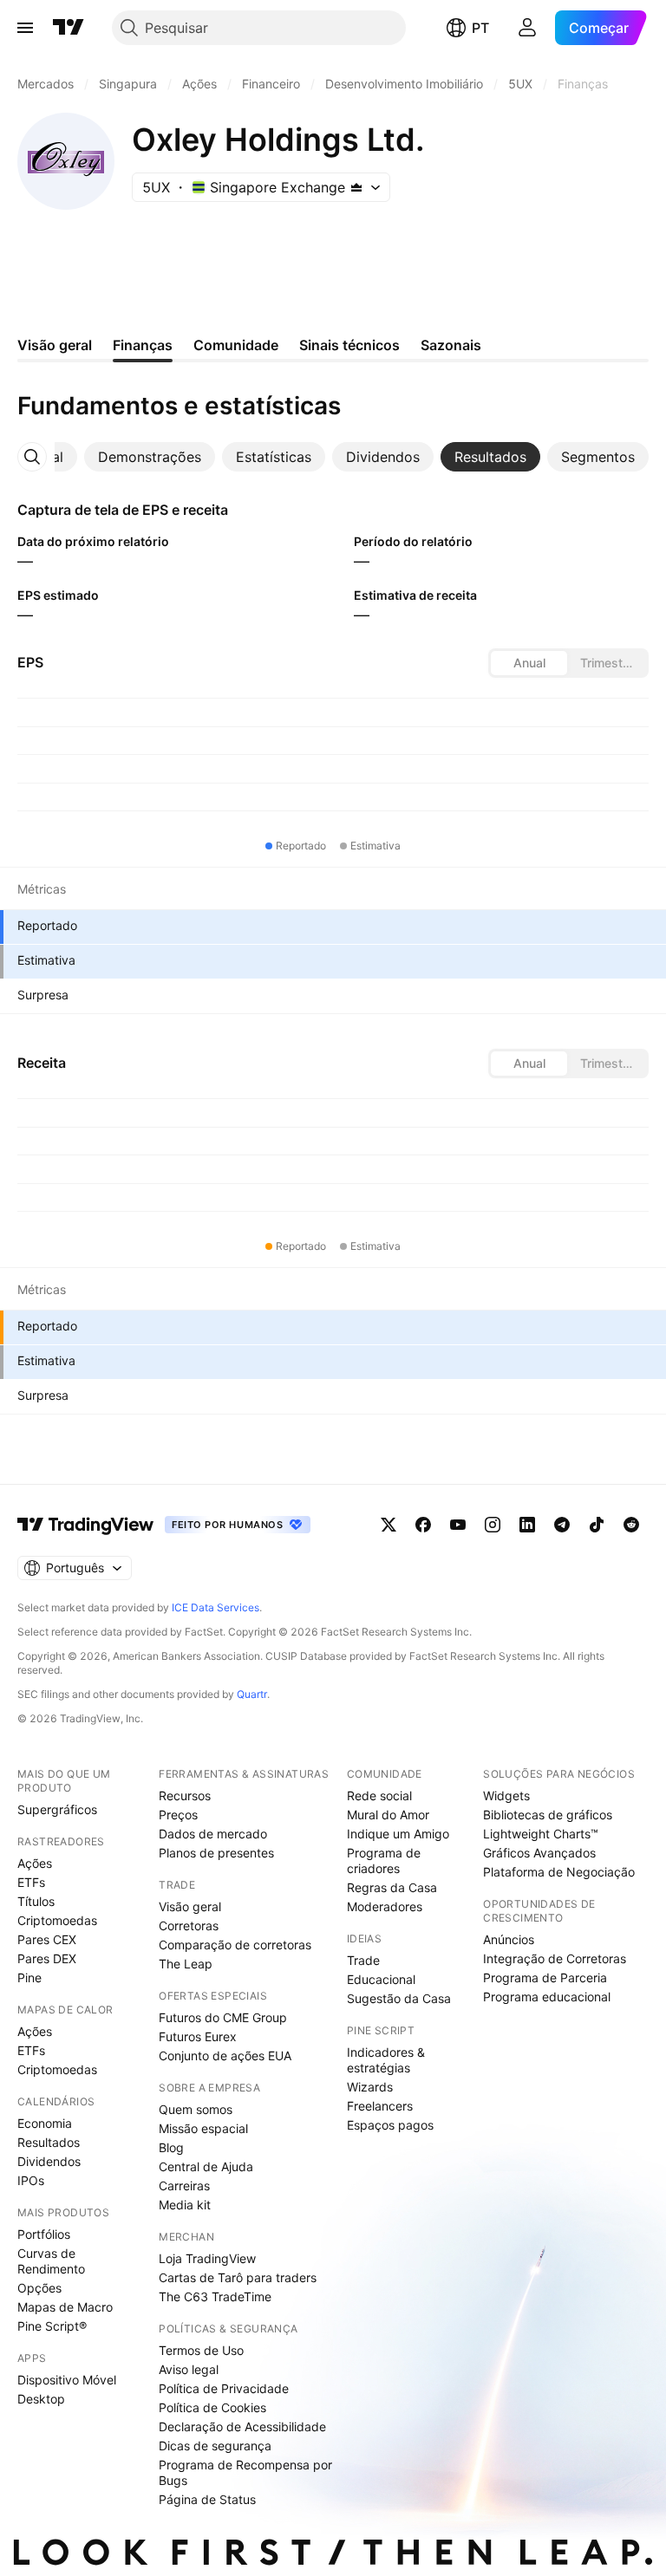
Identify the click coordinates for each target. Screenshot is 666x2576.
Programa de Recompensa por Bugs (245, 2472)
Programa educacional (547, 1997)
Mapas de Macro (65, 2307)
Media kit (185, 2205)
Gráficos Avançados (539, 1853)
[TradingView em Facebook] (423, 1525)
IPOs (31, 2180)
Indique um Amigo (398, 1834)
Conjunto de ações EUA (225, 2056)
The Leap (186, 1964)
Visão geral (190, 1906)
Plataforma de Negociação (559, 1872)
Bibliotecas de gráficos (548, 1815)
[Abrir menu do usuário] (527, 28)
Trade (363, 1960)
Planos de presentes (216, 1853)
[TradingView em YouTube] (458, 1525)
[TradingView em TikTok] (597, 1525)
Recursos (185, 1795)
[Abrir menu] (25, 28)
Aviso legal (189, 2369)
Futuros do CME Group (223, 2017)
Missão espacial (203, 2128)
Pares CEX (47, 1939)
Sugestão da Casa (399, 1998)
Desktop (41, 2399)
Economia (45, 2123)
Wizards (370, 2087)
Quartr (252, 1694)
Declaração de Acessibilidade (242, 2426)
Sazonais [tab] (451, 345)
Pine (29, 1978)
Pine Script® (52, 2326)
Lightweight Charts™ (541, 1834)
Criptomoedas (57, 1920)
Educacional (381, 1979)
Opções (39, 2288)
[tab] (150, 457)
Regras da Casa (392, 1887)
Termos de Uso (201, 2350)
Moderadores (385, 1906)
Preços (178, 1815)
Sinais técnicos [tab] (349, 345)
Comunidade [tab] (236, 345)
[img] (356, 187)
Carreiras (184, 2186)
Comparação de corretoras (235, 1945)
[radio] (529, 663)
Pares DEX (47, 1958)
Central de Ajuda (206, 2166)
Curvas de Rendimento (51, 2261)
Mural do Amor (388, 1815)
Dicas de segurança (215, 2446)
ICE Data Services (215, 1607)
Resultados (49, 2142)
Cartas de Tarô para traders (238, 2277)
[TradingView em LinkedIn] (527, 1525)
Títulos (36, 1901)
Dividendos (49, 2161)
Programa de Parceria (545, 1978)
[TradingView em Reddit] (631, 1525)
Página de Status (207, 2499)
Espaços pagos (390, 2125)
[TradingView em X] (388, 1525)
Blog (171, 2147)
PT (480, 28)
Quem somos (196, 2109)
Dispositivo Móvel (67, 2380)
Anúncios (509, 1939)
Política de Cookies (212, 2407)
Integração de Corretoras (555, 1958)
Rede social (379, 1795)
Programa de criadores (384, 1860)
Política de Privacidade (224, 2388)
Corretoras (189, 1925)
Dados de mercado (213, 1834)
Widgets (506, 1795)
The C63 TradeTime (215, 2296)
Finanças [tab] (143, 345)
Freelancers (380, 2106)
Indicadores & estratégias (386, 2060)
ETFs (31, 1882)
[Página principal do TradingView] (69, 28)
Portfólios (44, 2234)
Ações (35, 1863)
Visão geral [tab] (55, 345)
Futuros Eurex (198, 2036)
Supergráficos (57, 1809)
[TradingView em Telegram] (562, 1525)
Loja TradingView (207, 2258)
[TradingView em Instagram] (493, 1525)
